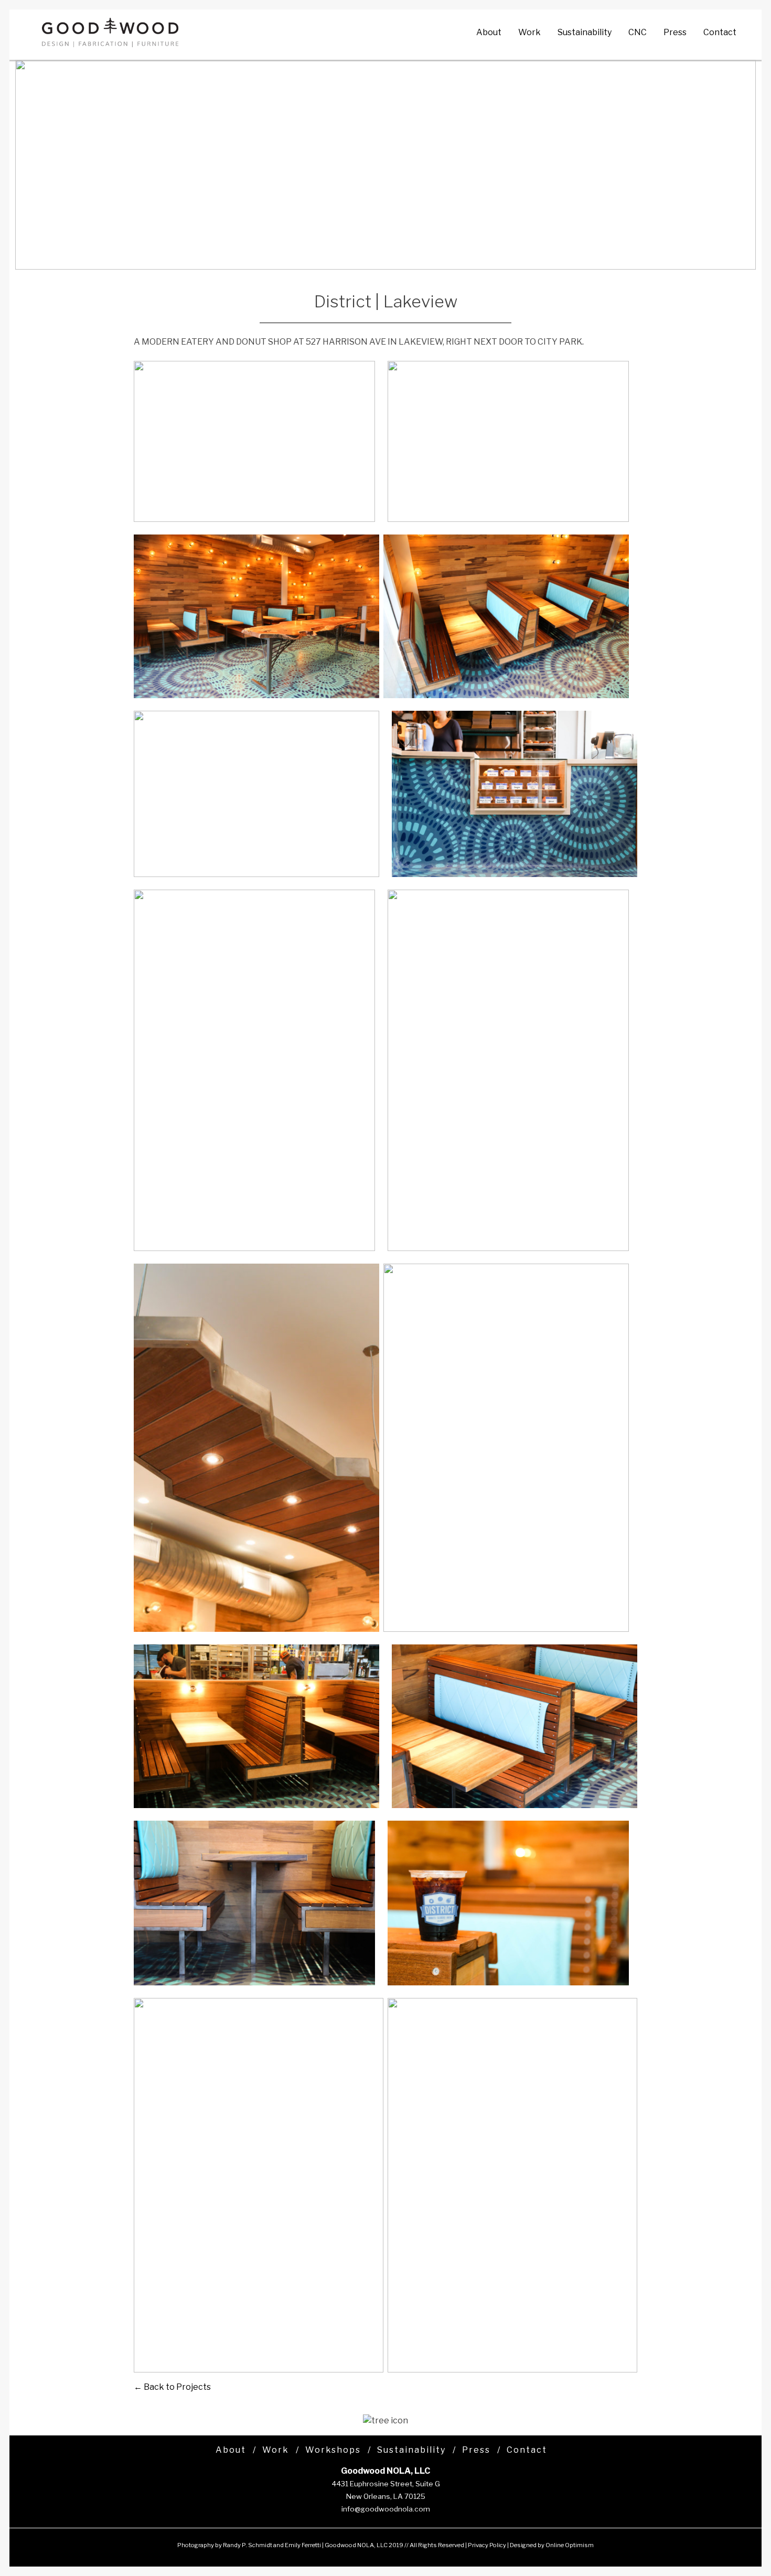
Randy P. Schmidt (248, 2545)
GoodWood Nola (110, 33)
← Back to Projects (172, 2387)
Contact (720, 32)
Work (529, 32)
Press (675, 32)
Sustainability (585, 32)
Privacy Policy (487, 2545)
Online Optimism (570, 2545)
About (489, 32)
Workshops (333, 2450)
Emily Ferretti (303, 2545)
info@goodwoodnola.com (386, 2509)
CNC (638, 32)
